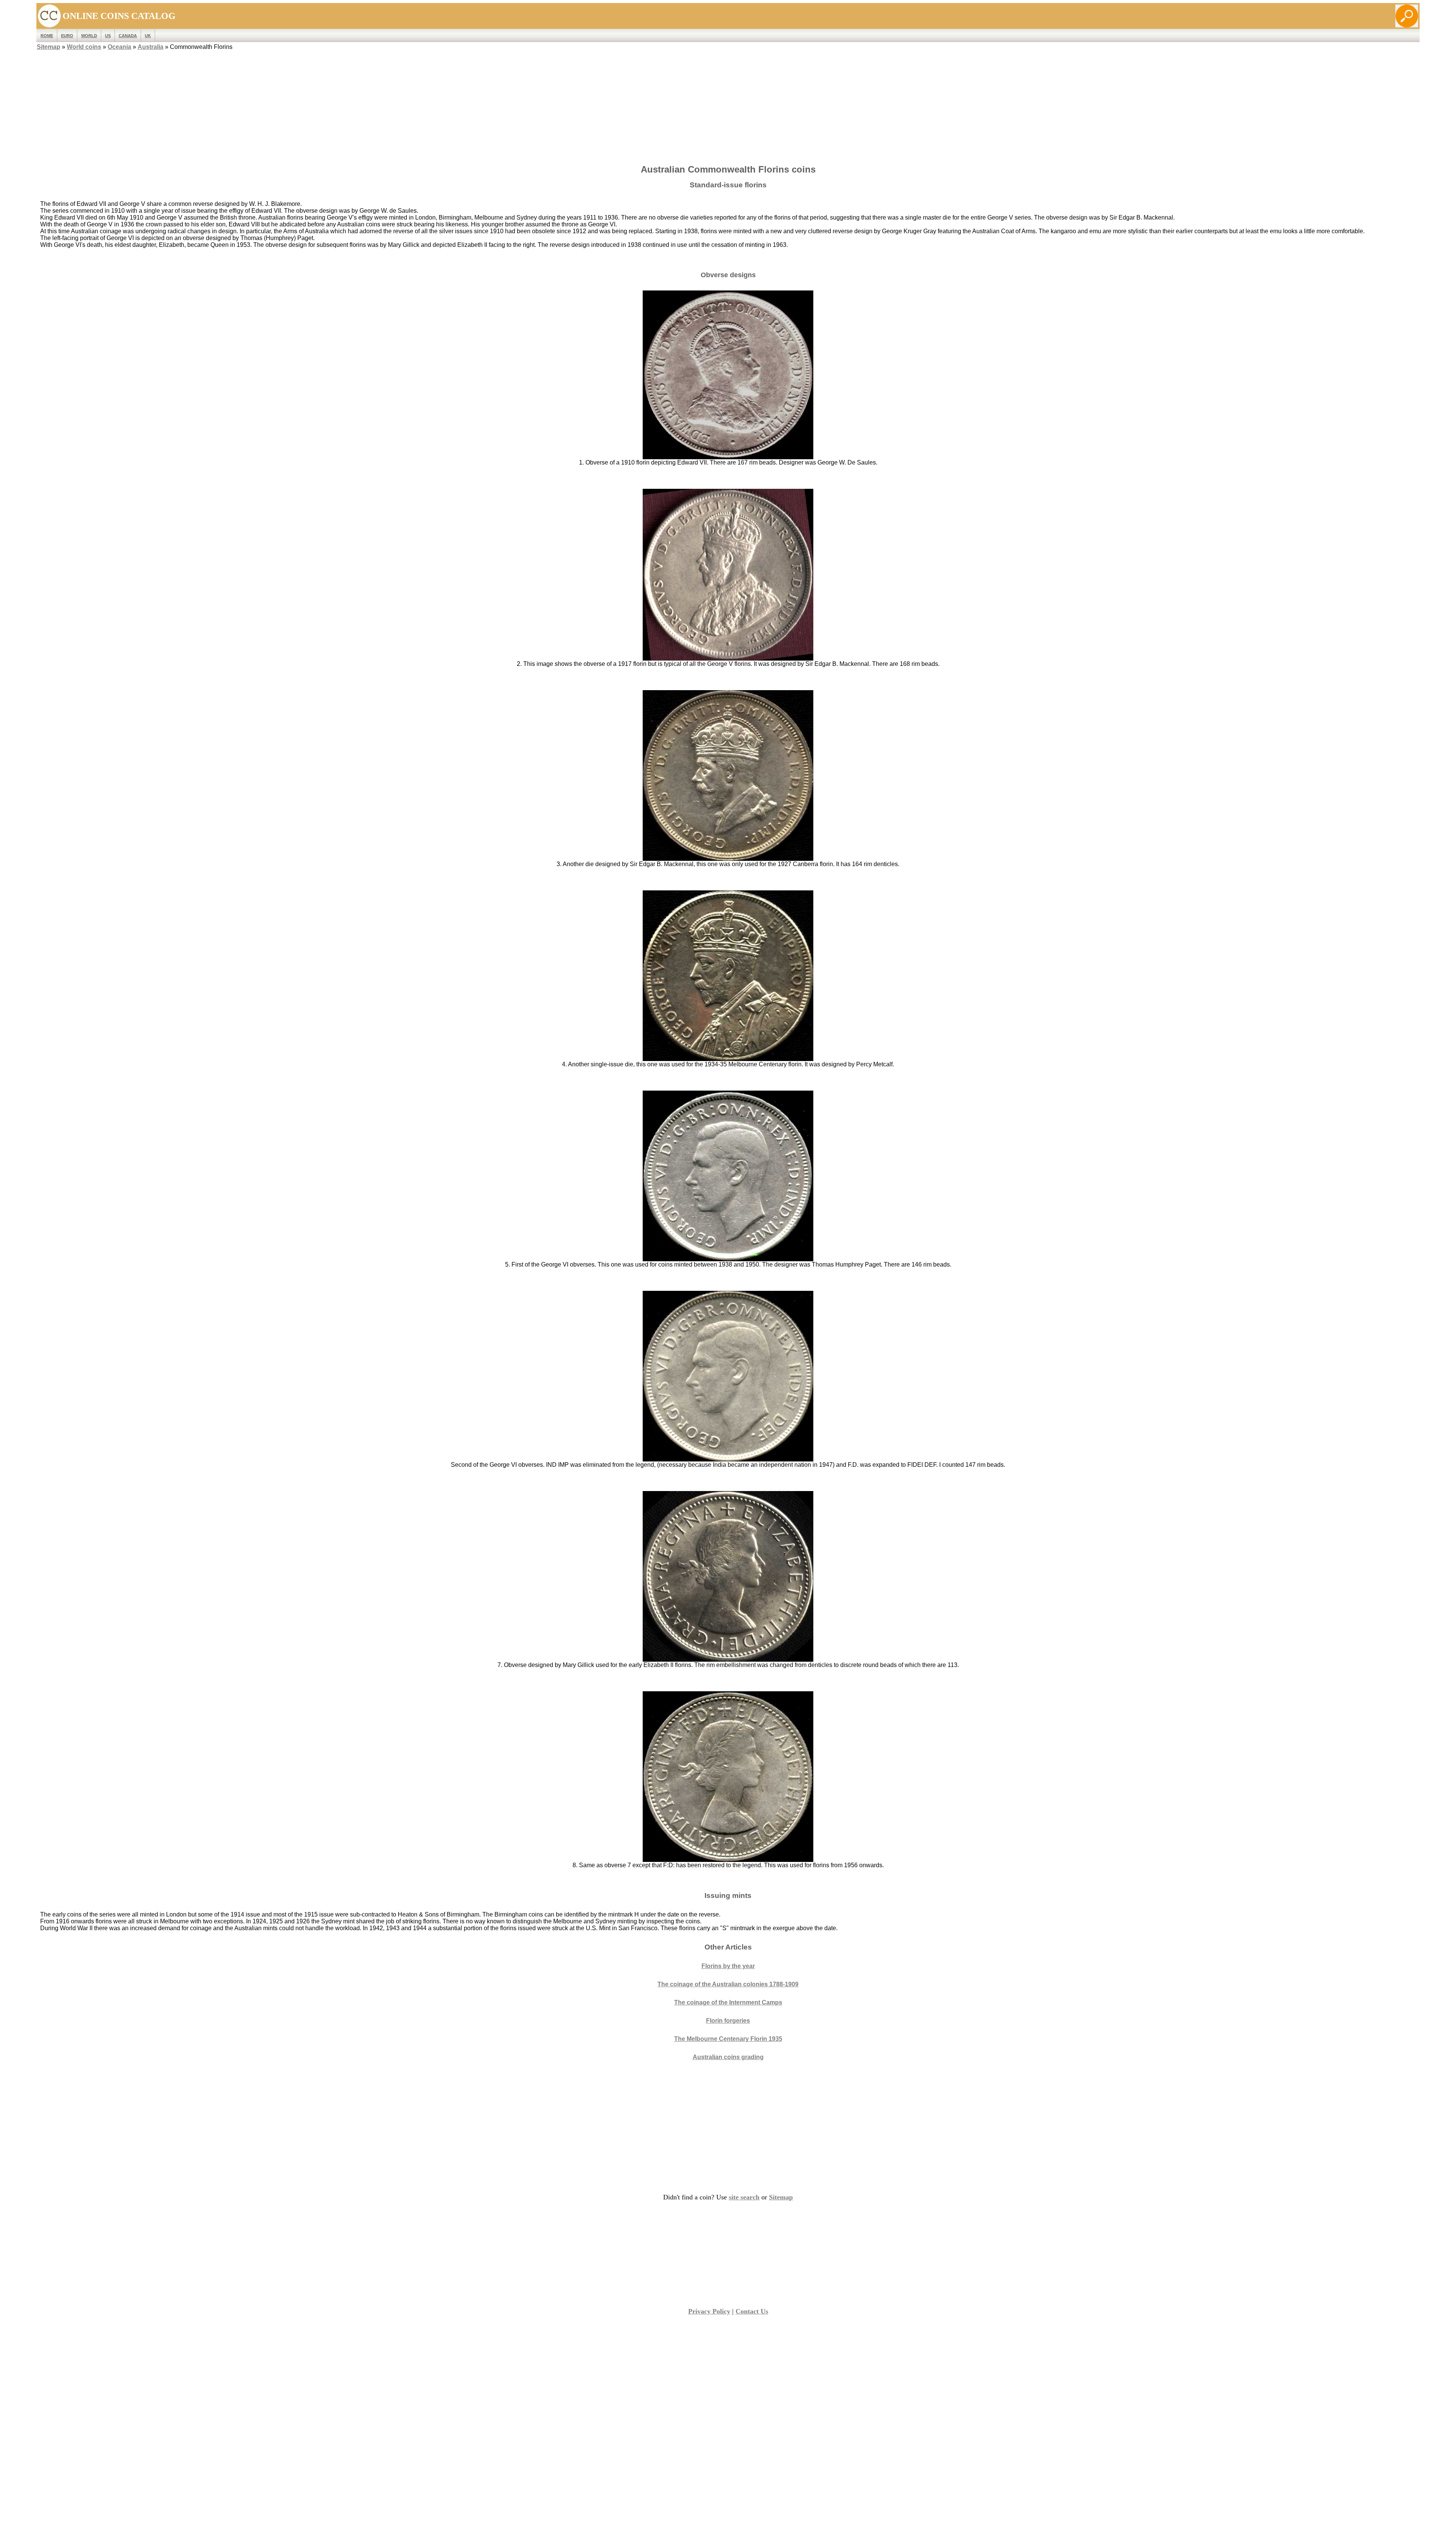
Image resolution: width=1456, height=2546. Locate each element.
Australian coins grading (728, 2057)
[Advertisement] (728, 105)
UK (148, 36)
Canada (128, 36)
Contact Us (752, 2311)
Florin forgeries (728, 2021)
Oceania (119, 47)
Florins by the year (728, 1966)
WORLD (89, 36)
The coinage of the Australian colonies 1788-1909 (728, 1984)
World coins (84, 47)
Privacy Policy (709, 2311)
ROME (47, 36)
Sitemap (49, 47)
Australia (151, 47)
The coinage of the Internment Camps (728, 2002)
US (108, 36)
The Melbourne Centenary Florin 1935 (728, 2039)
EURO (67, 36)
